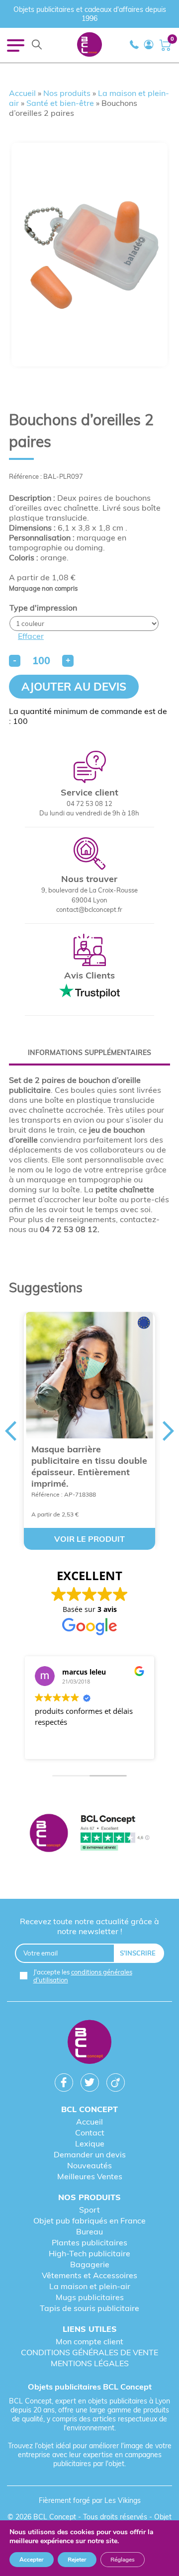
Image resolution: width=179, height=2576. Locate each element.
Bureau (89, 2231)
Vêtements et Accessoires (89, 2275)
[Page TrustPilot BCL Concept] (89, 1834)
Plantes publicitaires (89, 2242)
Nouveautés (89, 2165)
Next (169, 1431)
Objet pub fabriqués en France (89, 2221)
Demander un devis (90, 2154)
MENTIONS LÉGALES (90, 2363)
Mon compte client (89, 2341)
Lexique (90, 2143)
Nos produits (67, 93)
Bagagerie (90, 2264)
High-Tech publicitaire (89, 2253)
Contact (90, 2132)
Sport (89, 2210)
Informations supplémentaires (89, 1053)
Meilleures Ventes (90, 2176)
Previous (10, 1431)
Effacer (31, 636)
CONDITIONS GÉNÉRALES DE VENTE (89, 2352)
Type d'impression (43, 608)
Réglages (123, 2560)
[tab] (89, 1053)
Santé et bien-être (60, 103)
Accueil (22, 93)
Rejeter (77, 2560)
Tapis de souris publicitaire (89, 2308)
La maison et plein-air (90, 2286)
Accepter (32, 2560)
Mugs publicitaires (90, 2297)
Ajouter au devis (74, 687)
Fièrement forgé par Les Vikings (90, 2500)
